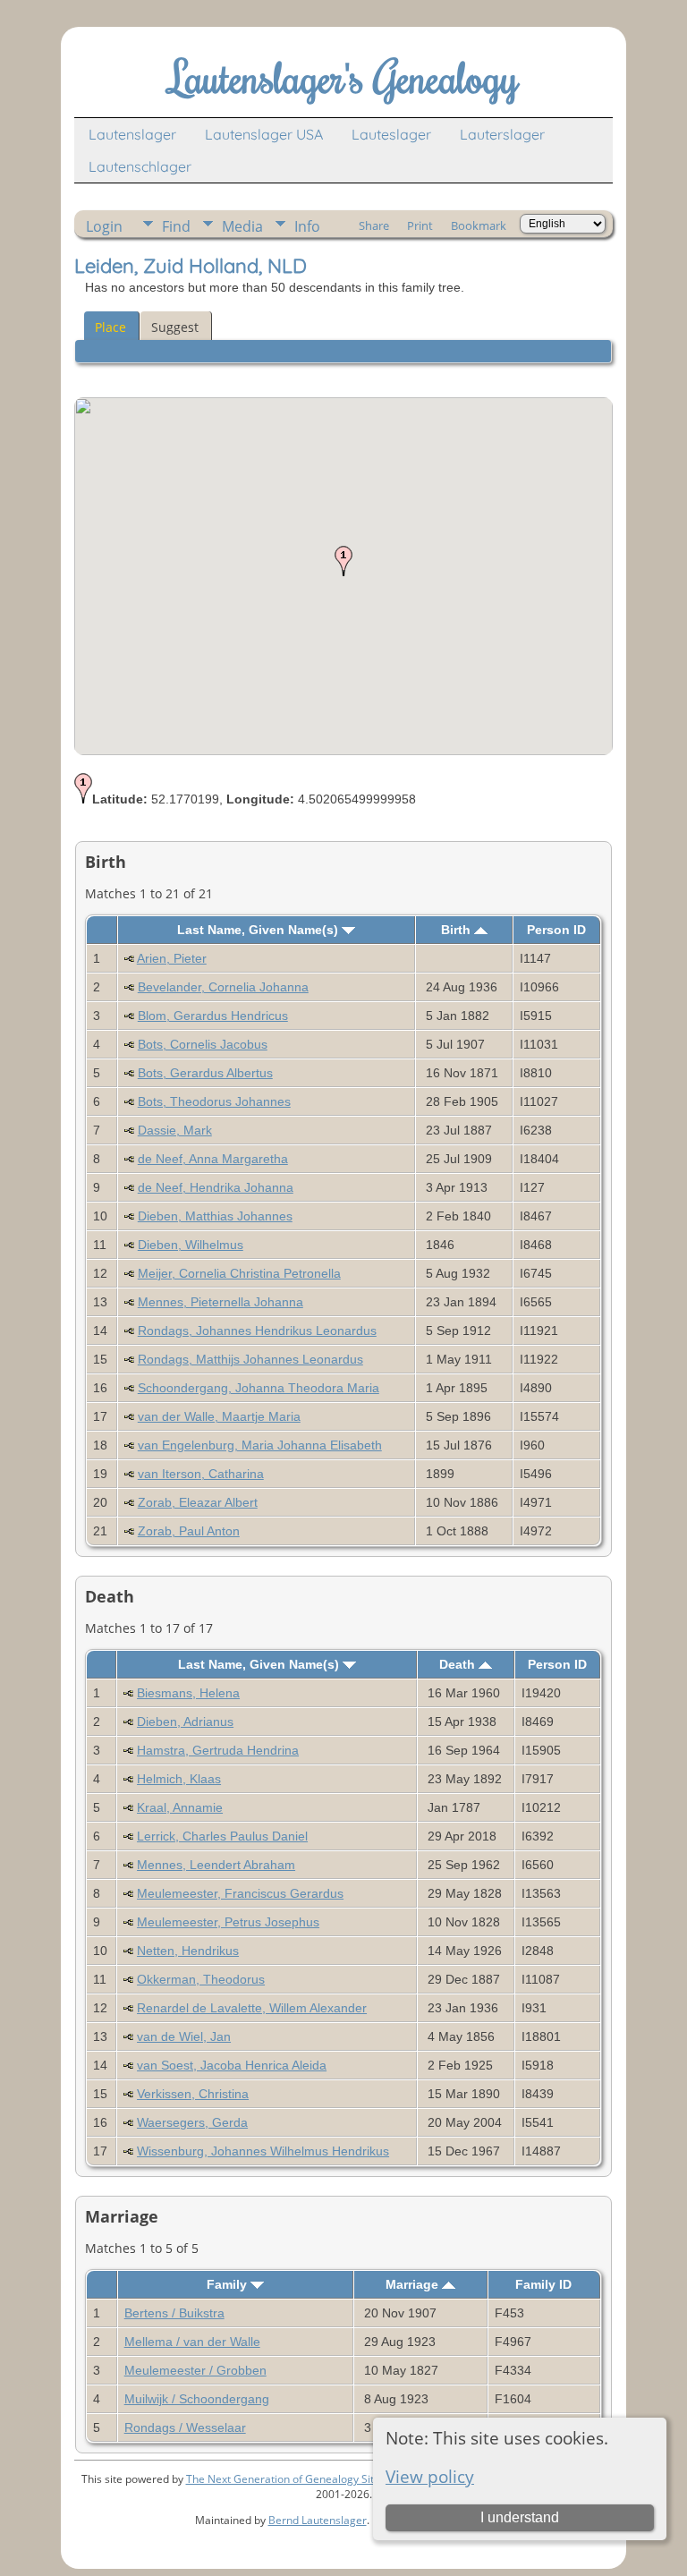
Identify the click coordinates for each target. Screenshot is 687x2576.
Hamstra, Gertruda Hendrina (218, 1750)
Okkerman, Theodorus (201, 1979)
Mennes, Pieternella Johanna (221, 1302)
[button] (343, 561)
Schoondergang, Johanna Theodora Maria (259, 1388)
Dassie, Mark (175, 1130)
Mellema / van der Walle (192, 2342)
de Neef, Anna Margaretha (213, 1159)
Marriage (414, 2284)
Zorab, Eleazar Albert (198, 1502)
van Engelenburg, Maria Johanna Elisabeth (260, 1445)
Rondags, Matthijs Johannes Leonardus (250, 1359)
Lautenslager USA (264, 134)
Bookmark (479, 225)
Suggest (175, 327)
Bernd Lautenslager (318, 2520)
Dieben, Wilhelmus (191, 1245)
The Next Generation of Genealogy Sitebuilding (303, 2479)
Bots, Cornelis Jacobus (203, 1044)
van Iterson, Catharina (201, 1474)
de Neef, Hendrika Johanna (216, 1187)
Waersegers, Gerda (192, 2122)
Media (242, 226)
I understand (520, 2517)
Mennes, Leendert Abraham (216, 1865)
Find (176, 226)
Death (459, 1664)
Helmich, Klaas (179, 1779)
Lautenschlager (140, 166)
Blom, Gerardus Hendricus (213, 1016)
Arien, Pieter (172, 958)
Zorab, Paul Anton (189, 1531)
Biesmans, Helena (188, 1693)
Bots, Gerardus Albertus (205, 1073)
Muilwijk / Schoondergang (197, 2399)
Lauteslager (391, 134)
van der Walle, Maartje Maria (219, 1416)
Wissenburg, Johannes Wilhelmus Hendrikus (263, 2151)
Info (307, 226)
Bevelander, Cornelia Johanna (223, 987)
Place (110, 327)
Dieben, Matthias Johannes (215, 1216)
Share (374, 225)
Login (104, 226)
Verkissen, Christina (193, 2094)
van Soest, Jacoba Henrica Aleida (232, 2065)
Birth (458, 930)
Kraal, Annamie (180, 1807)
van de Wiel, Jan (184, 2036)
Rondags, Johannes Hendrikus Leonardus (257, 1331)
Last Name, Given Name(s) (259, 930)
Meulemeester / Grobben (195, 2370)
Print (420, 225)
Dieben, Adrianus (185, 1722)
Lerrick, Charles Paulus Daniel (222, 1836)
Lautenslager (132, 134)
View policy (430, 2476)
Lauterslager (502, 134)
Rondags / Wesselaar (185, 2427)
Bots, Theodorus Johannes (214, 1101)
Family (229, 2284)
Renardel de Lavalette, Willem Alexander (252, 2008)
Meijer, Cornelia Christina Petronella (239, 1273)
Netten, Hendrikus (188, 1951)
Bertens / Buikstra (174, 2313)
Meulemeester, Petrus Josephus (228, 1922)
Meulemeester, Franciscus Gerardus (240, 1893)
